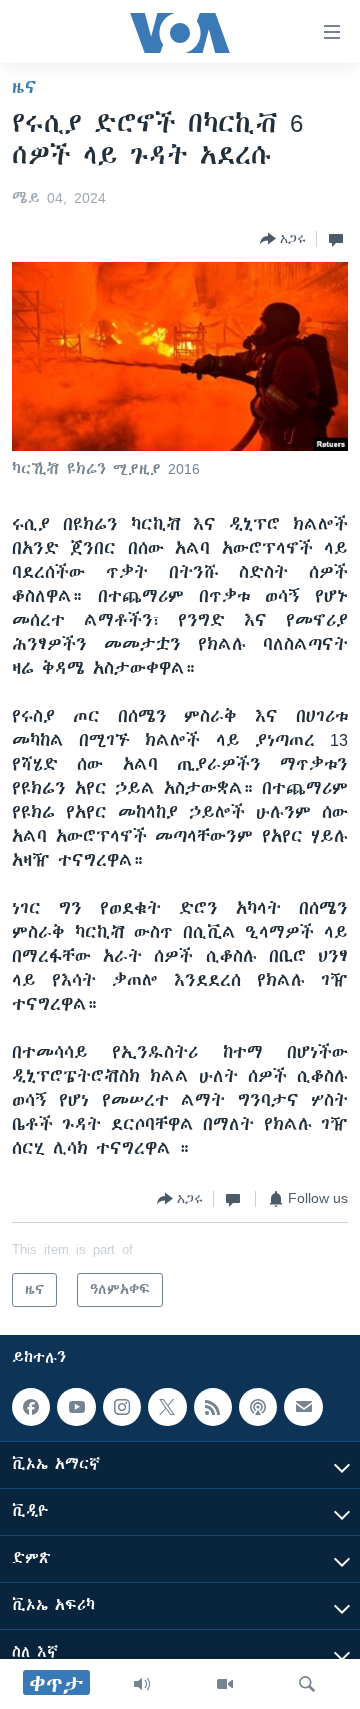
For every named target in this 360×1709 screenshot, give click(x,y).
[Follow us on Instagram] (122, 1407)
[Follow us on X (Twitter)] (167, 1407)
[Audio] (142, 1684)
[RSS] (213, 1407)
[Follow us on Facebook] (31, 1407)
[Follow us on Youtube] (76, 1407)
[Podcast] (258, 1407)
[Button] (283, 239)
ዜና (24, 87)
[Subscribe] (303, 1407)
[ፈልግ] (307, 1684)
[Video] (225, 1684)
